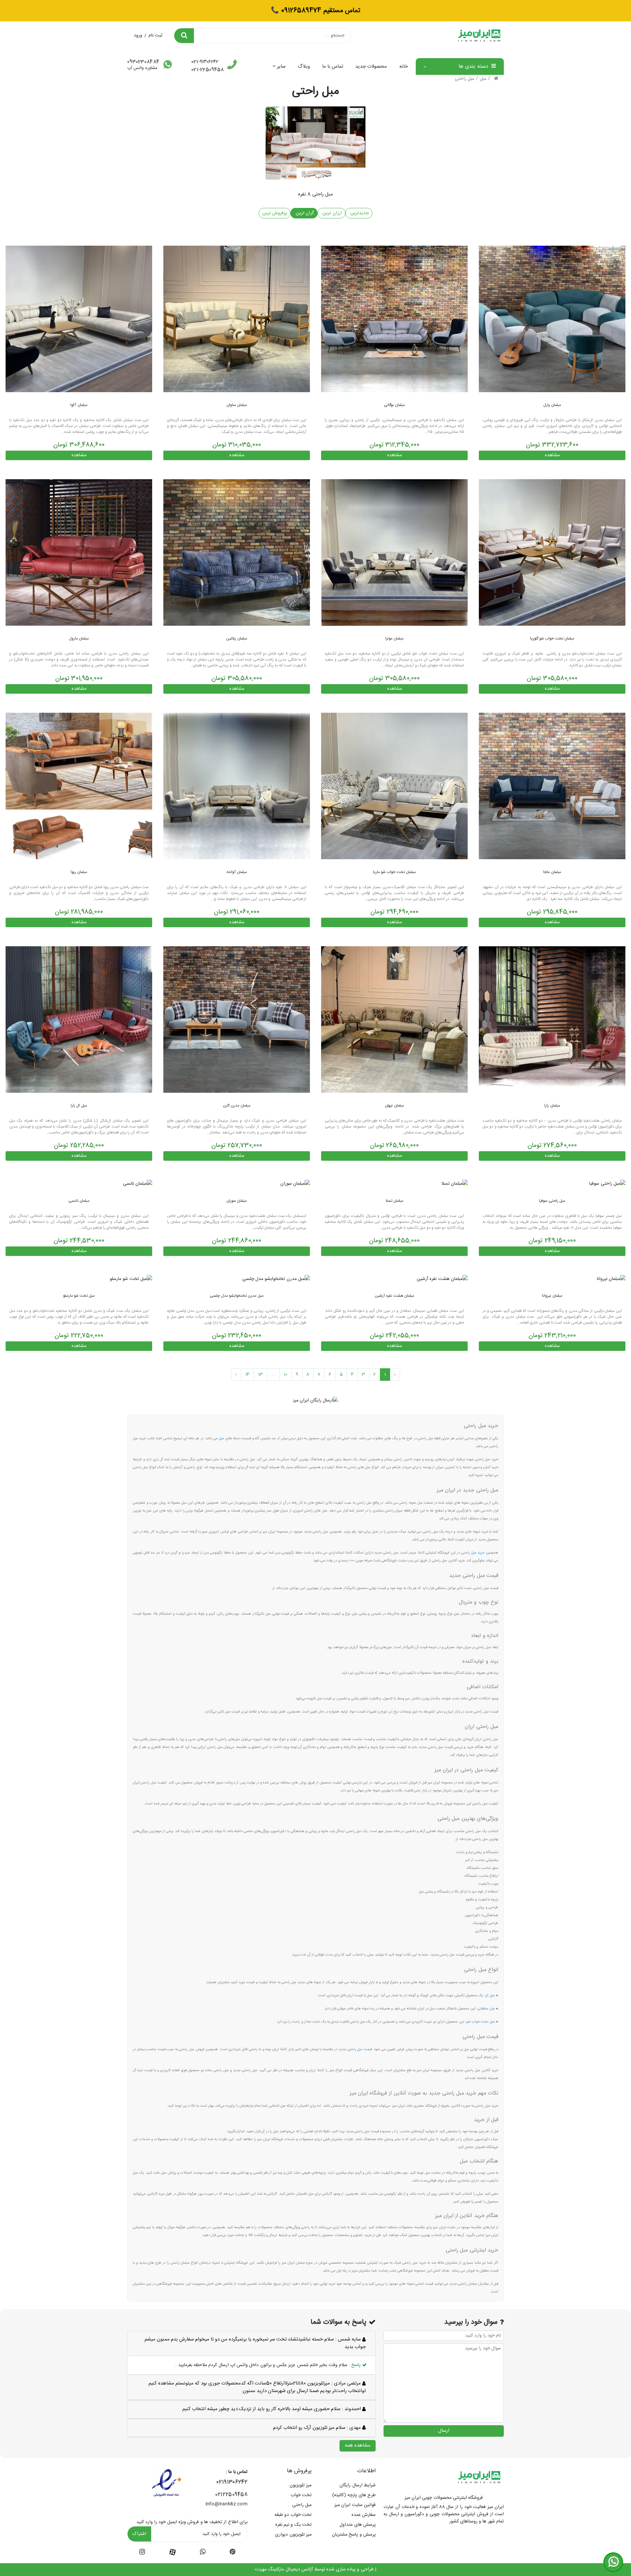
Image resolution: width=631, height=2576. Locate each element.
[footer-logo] (479, 2477)
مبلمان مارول (79, 638)
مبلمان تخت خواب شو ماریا (394, 872)
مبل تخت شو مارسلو (79, 1296)
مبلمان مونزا (394, 638)
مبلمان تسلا (394, 1201)
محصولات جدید (371, 67)
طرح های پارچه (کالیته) (354, 2495)
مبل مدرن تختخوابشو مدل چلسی (236, 1296)
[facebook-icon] (173, 2552)
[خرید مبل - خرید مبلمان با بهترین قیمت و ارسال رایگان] (394, 1020)
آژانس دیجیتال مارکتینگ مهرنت (284, 2569)
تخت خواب (301, 2495)
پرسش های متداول (358, 2525)
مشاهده (552, 455)
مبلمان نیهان (394, 1106)
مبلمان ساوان (237, 405)
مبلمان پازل (552, 405)
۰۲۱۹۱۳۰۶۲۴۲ (232, 2482)
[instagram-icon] (142, 2553)
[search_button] (184, 36)
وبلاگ (304, 67)
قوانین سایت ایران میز (355, 2505)
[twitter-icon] (233, 2553)
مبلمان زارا (552, 1106)
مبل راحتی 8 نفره (315, 194)
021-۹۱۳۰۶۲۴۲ (205, 62)
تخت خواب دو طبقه (293, 2515)
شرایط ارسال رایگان (358, 2485)
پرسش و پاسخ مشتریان (354, 2535)
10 (286, 1375)
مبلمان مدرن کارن (237, 1106)
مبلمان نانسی (79, 1201)
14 (247, 1375)
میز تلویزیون (301, 2485)
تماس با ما (333, 67)
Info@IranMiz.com (226, 2504)
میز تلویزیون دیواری (293, 2535)
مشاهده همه (358, 2445)
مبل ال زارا (79, 1106)
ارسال (444, 2431)
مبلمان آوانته (236, 872)
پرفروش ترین (275, 213)
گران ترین (304, 213)
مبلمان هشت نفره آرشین (394, 1296)
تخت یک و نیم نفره (293, 2525)
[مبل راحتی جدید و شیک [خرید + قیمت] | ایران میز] (552, 319)
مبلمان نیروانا (552, 1296)
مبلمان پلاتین (236, 638)
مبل (483, 79)
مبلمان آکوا (79, 405)
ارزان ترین (331, 213)
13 (261, 1375)
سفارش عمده (364, 2515)
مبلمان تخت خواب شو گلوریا (552, 638)
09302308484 (143, 62)
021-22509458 (208, 70)
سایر (281, 67)
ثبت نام (155, 35)
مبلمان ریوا (79, 872)
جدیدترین (359, 213)
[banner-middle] (316, 1401)
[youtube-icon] (203, 2553)
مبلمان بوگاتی (394, 405)
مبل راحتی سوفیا (552, 1201)
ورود (138, 35)
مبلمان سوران (237, 1201)
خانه (404, 67)
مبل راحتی (465, 79)
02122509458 (231, 2495)
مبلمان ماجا (552, 872)
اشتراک (139, 2534)
